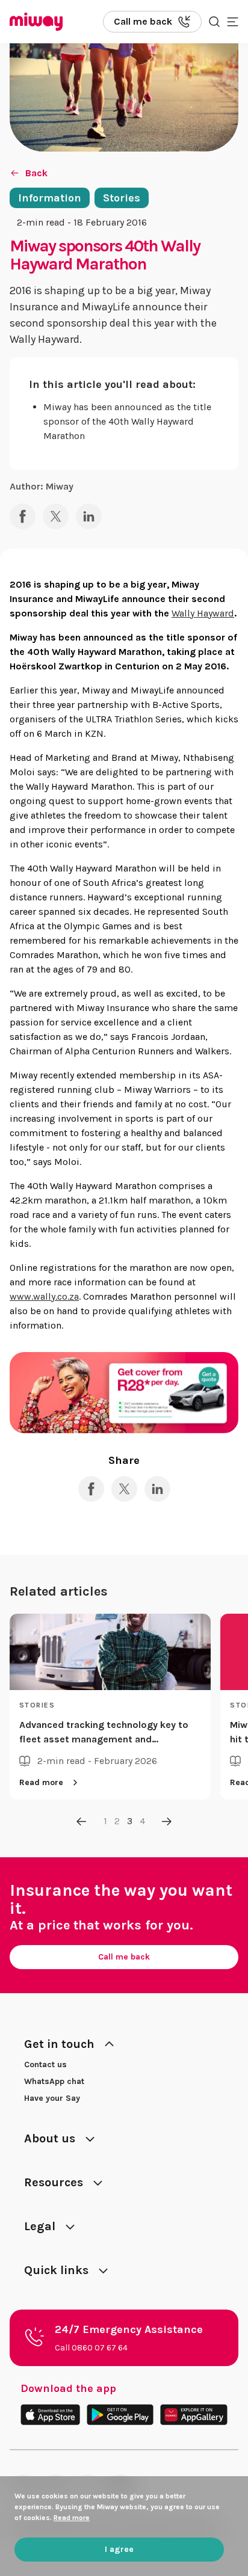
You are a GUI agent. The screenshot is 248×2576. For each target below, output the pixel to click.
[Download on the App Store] (50, 2415)
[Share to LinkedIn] (89, 516)
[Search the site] (214, 22)
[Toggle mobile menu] (233, 22)
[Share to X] (56, 516)
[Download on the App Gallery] (194, 2415)
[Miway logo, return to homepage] (36, 22)
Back (36, 173)
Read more (129, 1782)
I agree (119, 2549)
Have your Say (52, 2098)
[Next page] (167, 1821)
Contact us (45, 2064)
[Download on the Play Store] (120, 2415)
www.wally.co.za (44, 1296)
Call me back (124, 1957)
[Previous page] (82, 1821)
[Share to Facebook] (23, 516)
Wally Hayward (203, 613)
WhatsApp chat (54, 2081)
